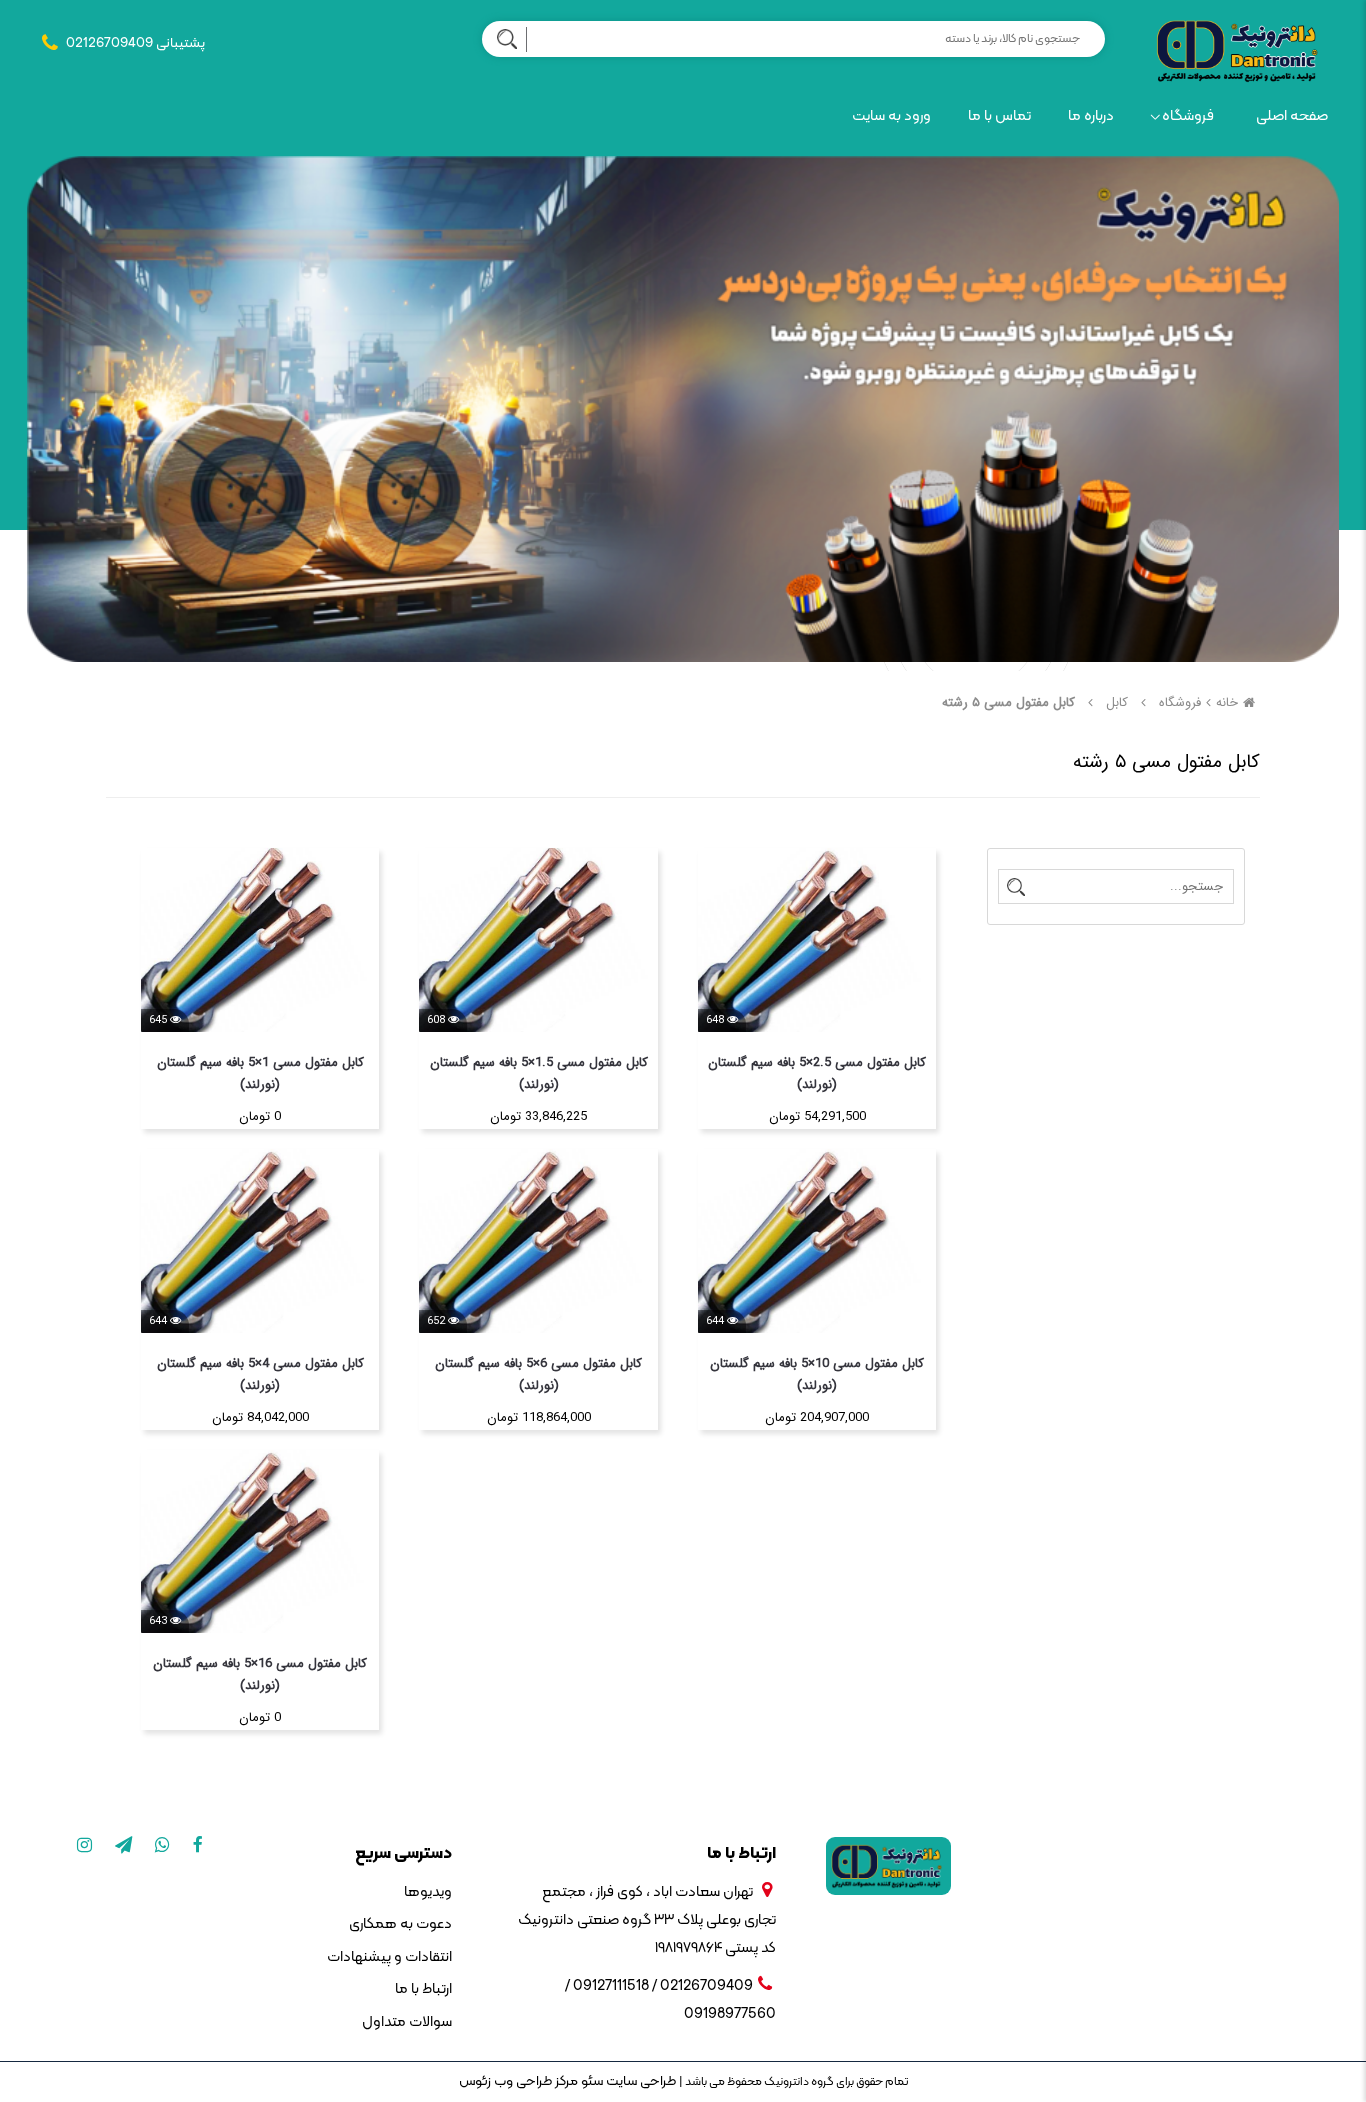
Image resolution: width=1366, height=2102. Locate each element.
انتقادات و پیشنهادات (389, 1957)
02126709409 (109, 43)
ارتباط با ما (423, 1989)
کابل (1117, 702)
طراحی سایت (639, 2081)
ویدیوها (427, 1892)
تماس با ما (999, 116)
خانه (1227, 702)
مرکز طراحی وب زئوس (518, 2081)
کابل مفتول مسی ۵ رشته (1008, 702)
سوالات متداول (406, 2022)
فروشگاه (1188, 116)
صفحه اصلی (1292, 116)
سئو (590, 2081)
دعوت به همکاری (400, 1924)
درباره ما (1091, 116)
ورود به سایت (891, 116)
